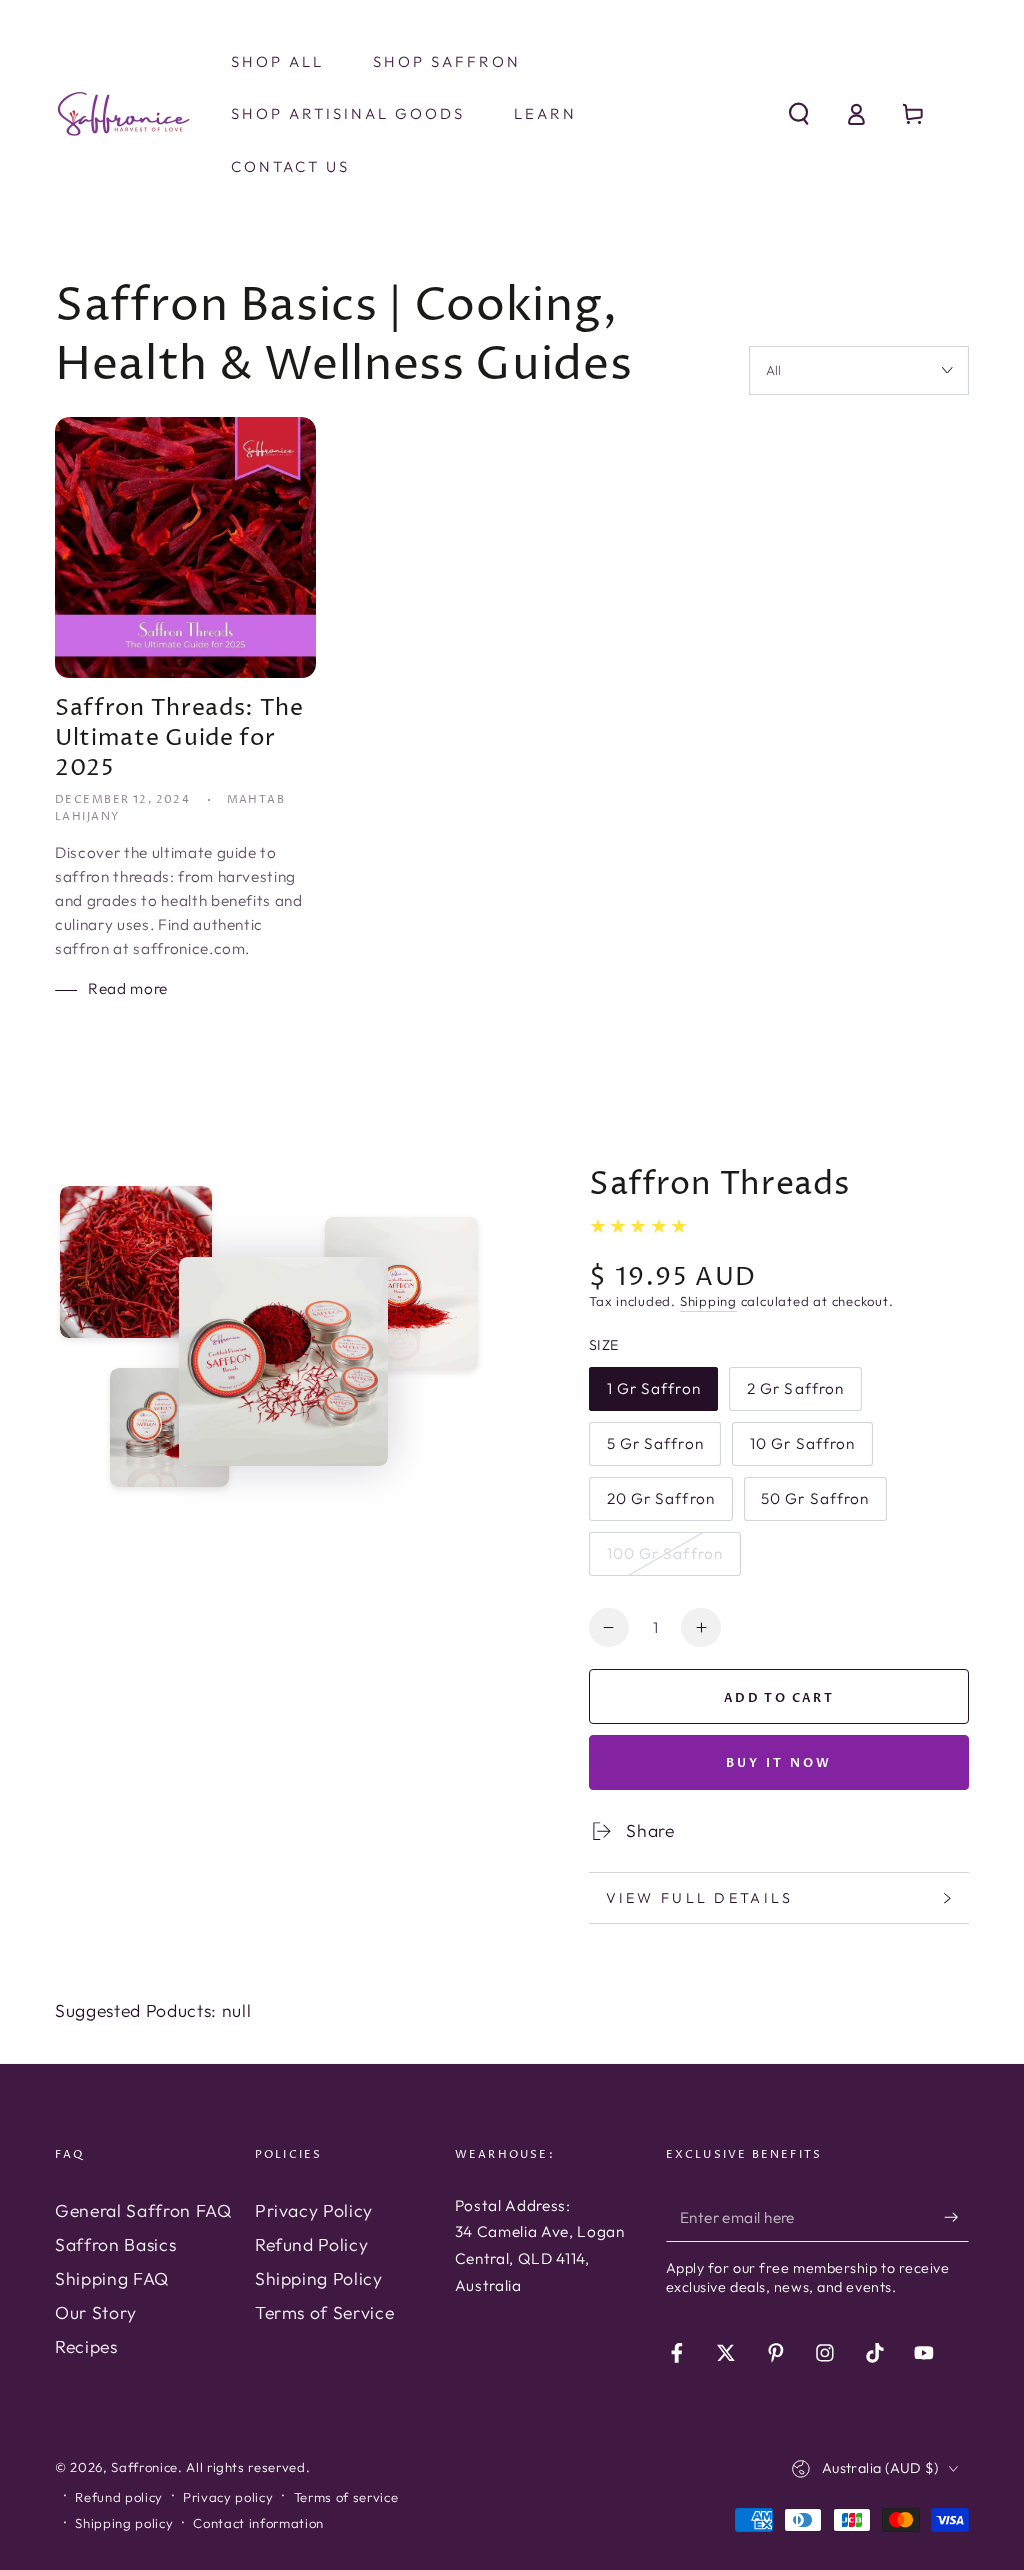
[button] (798, 114)
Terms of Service (325, 2312)
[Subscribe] (956, 2217)
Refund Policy (312, 2244)
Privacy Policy (314, 2210)
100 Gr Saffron (665, 1560)
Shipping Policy (319, 2278)
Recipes (86, 2346)
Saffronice (144, 2467)
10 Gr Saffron (802, 1450)
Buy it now (779, 1763)
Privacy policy (228, 2497)
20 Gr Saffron (660, 1505)
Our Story (96, 2312)
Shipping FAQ (112, 2278)
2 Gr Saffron (795, 1395)
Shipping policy (124, 2523)
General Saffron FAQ (143, 2210)
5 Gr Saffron (655, 1450)
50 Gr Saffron (814, 1505)
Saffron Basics (115, 2244)
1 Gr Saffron (653, 1395)
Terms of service (346, 2497)
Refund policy (119, 2497)
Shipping (708, 1301)
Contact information (258, 2523)
